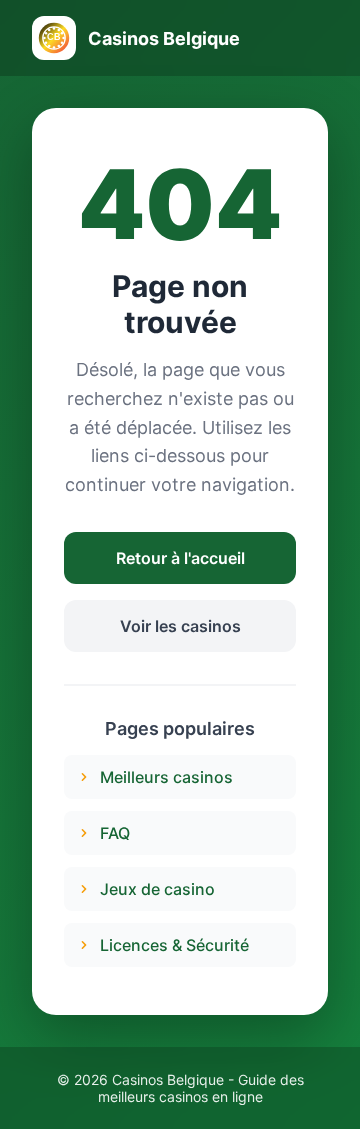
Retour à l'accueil (180, 558)
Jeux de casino (157, 889)
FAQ (115, 833)
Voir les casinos (180, 626)
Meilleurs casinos (166, 777)
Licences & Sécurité (174, 945)
